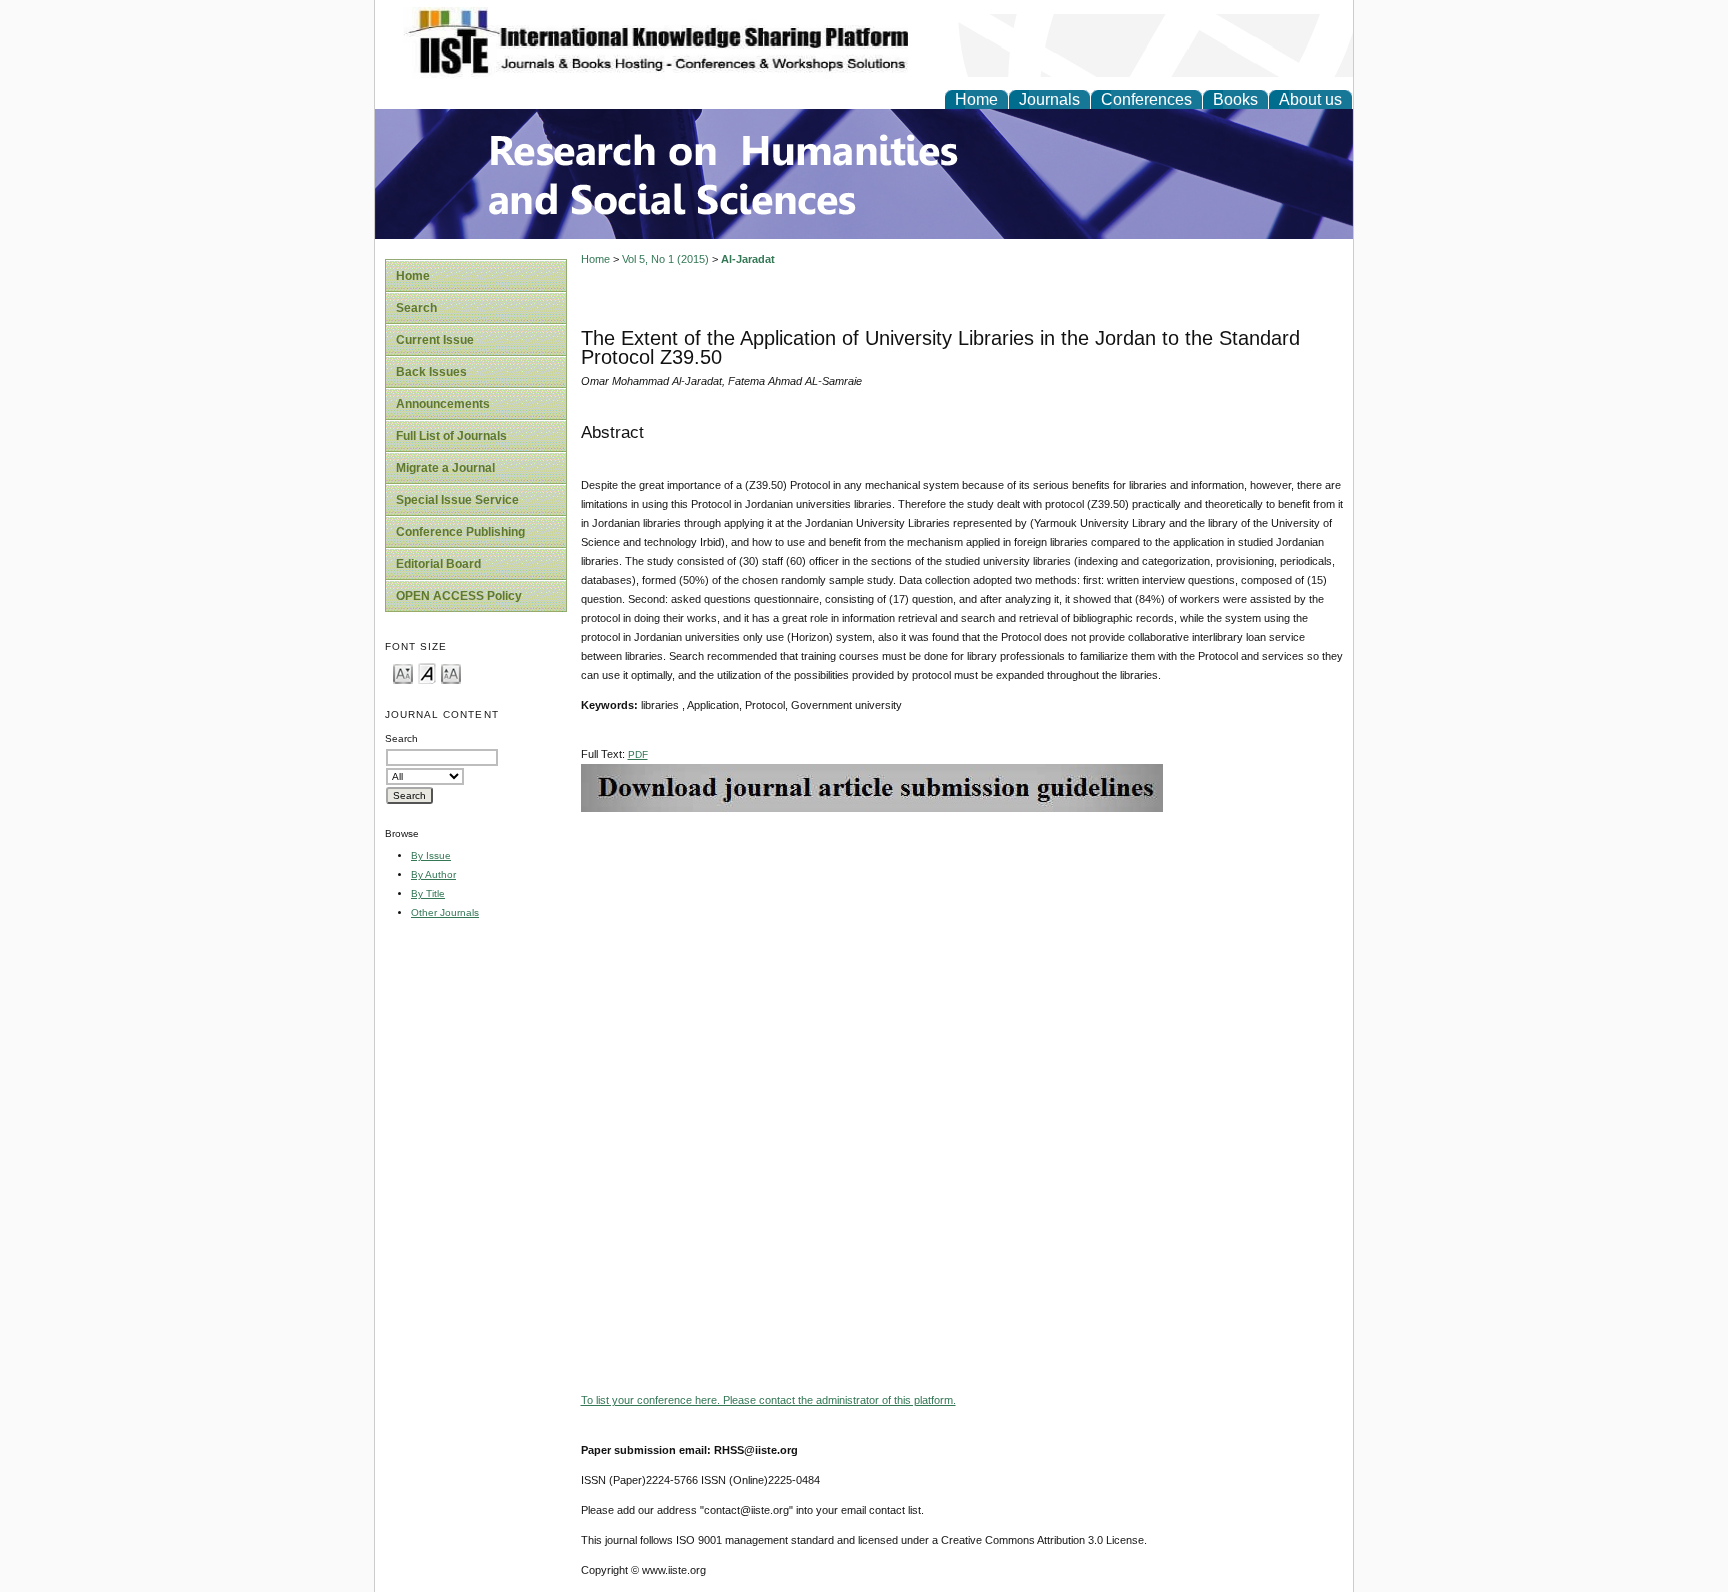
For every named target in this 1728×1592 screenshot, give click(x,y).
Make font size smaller (403, 672)
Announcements (443, 404)
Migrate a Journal (445, 468)
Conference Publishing (460, 532)
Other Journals (445, 912)
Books (1235, 99)
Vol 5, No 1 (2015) (665, 259)
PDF (638, 754)
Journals (1049, 99)
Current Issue (435, 340)
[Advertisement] (962, 952)
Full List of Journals (451, 436)
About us (1310, 99)
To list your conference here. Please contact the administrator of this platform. (768, 1400)
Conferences (1146, 99)
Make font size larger (451, 672)
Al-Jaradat (748, 259)
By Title (428, 893)
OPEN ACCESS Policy (459, 596)
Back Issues (431, 372)
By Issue (431, 855)
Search (416, 308)
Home (976, 99)
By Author (433, 874)
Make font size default (427, 672)
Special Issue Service (457, 500)
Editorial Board (438, 564)
